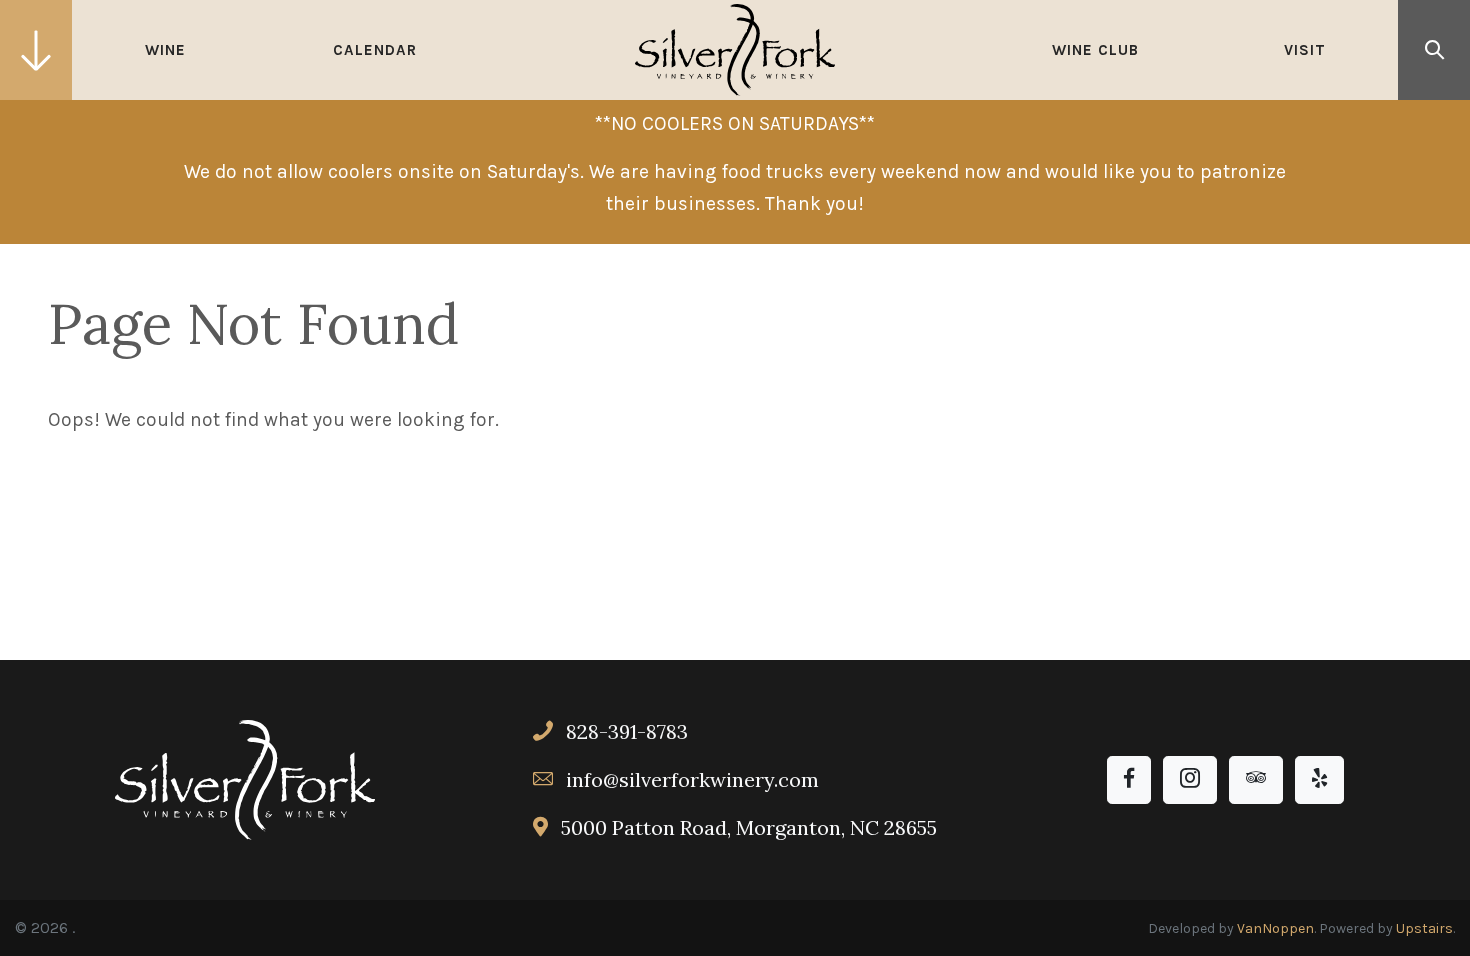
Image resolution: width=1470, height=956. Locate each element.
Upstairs (1424, 928)
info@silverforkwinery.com (692, 779)
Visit (1305, 50)
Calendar (375, 50)
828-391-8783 (624, 731)
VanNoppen (1275, 928)
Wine (165, 50)
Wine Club (1095, 50)
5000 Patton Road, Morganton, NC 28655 (746, 827)
